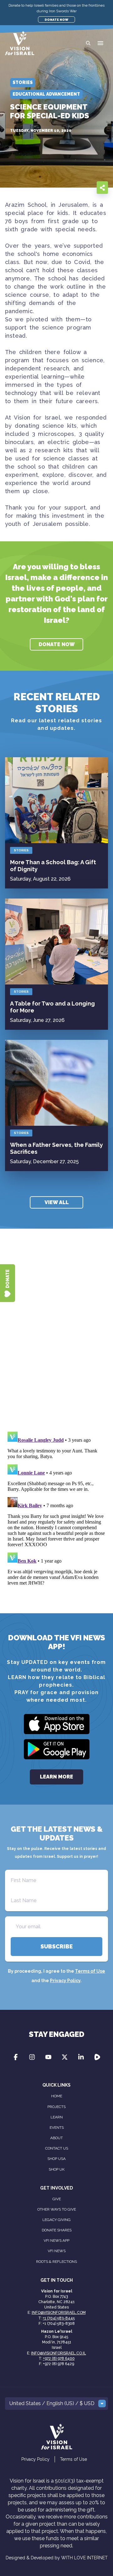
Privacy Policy (65, 1981)
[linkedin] (87, 187)
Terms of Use (90, 1971)
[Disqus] (56, 1339)
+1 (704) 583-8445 (59, 2318)
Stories (21, 850)
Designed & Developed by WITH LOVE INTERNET (57, 2558)
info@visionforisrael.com (59, 2313)
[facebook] (62, 187)
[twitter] (74, 187)
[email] (49, 187)
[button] (100, 43)
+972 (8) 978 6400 (59, 2359)
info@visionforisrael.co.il (59, 2353)
